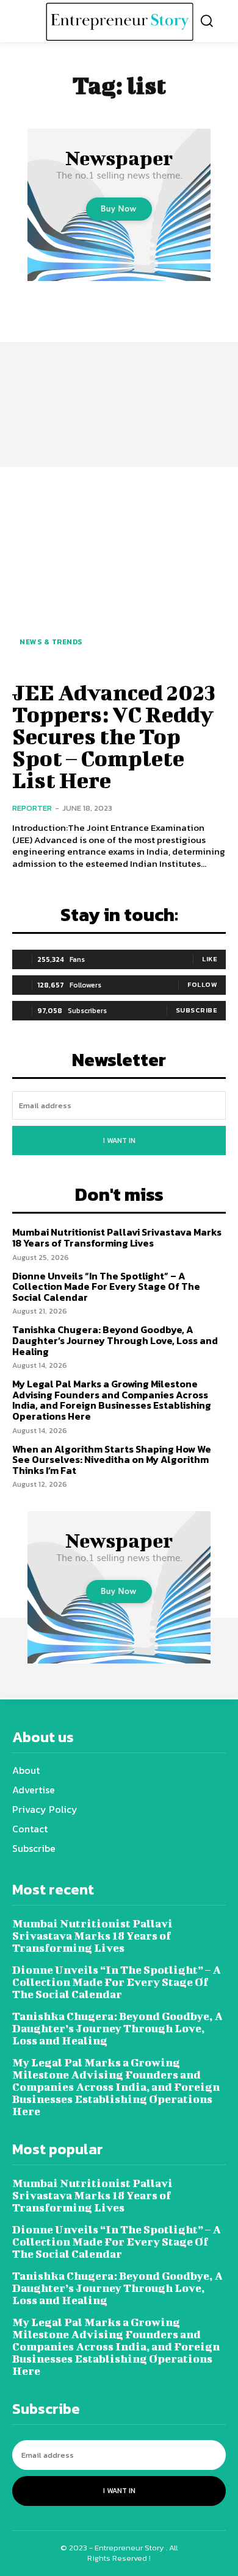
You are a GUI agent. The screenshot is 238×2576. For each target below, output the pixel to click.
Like (210, 959)
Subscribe (197, 1010)
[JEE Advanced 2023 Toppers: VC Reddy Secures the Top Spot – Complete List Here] (119, 572)
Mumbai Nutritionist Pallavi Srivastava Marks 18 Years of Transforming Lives (117, 1237)
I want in (119, 1140)
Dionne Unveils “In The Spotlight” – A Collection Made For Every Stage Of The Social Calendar (106, 1286)
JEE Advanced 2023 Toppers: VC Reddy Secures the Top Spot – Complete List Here (114, 736)
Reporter (32, 808)
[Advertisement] (119, 368)
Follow (202, 984)
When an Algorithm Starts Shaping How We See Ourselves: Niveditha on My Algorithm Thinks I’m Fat (112, 1460)
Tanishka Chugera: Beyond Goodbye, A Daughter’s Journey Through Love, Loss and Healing (115, 1340)
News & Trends (51, 642)
